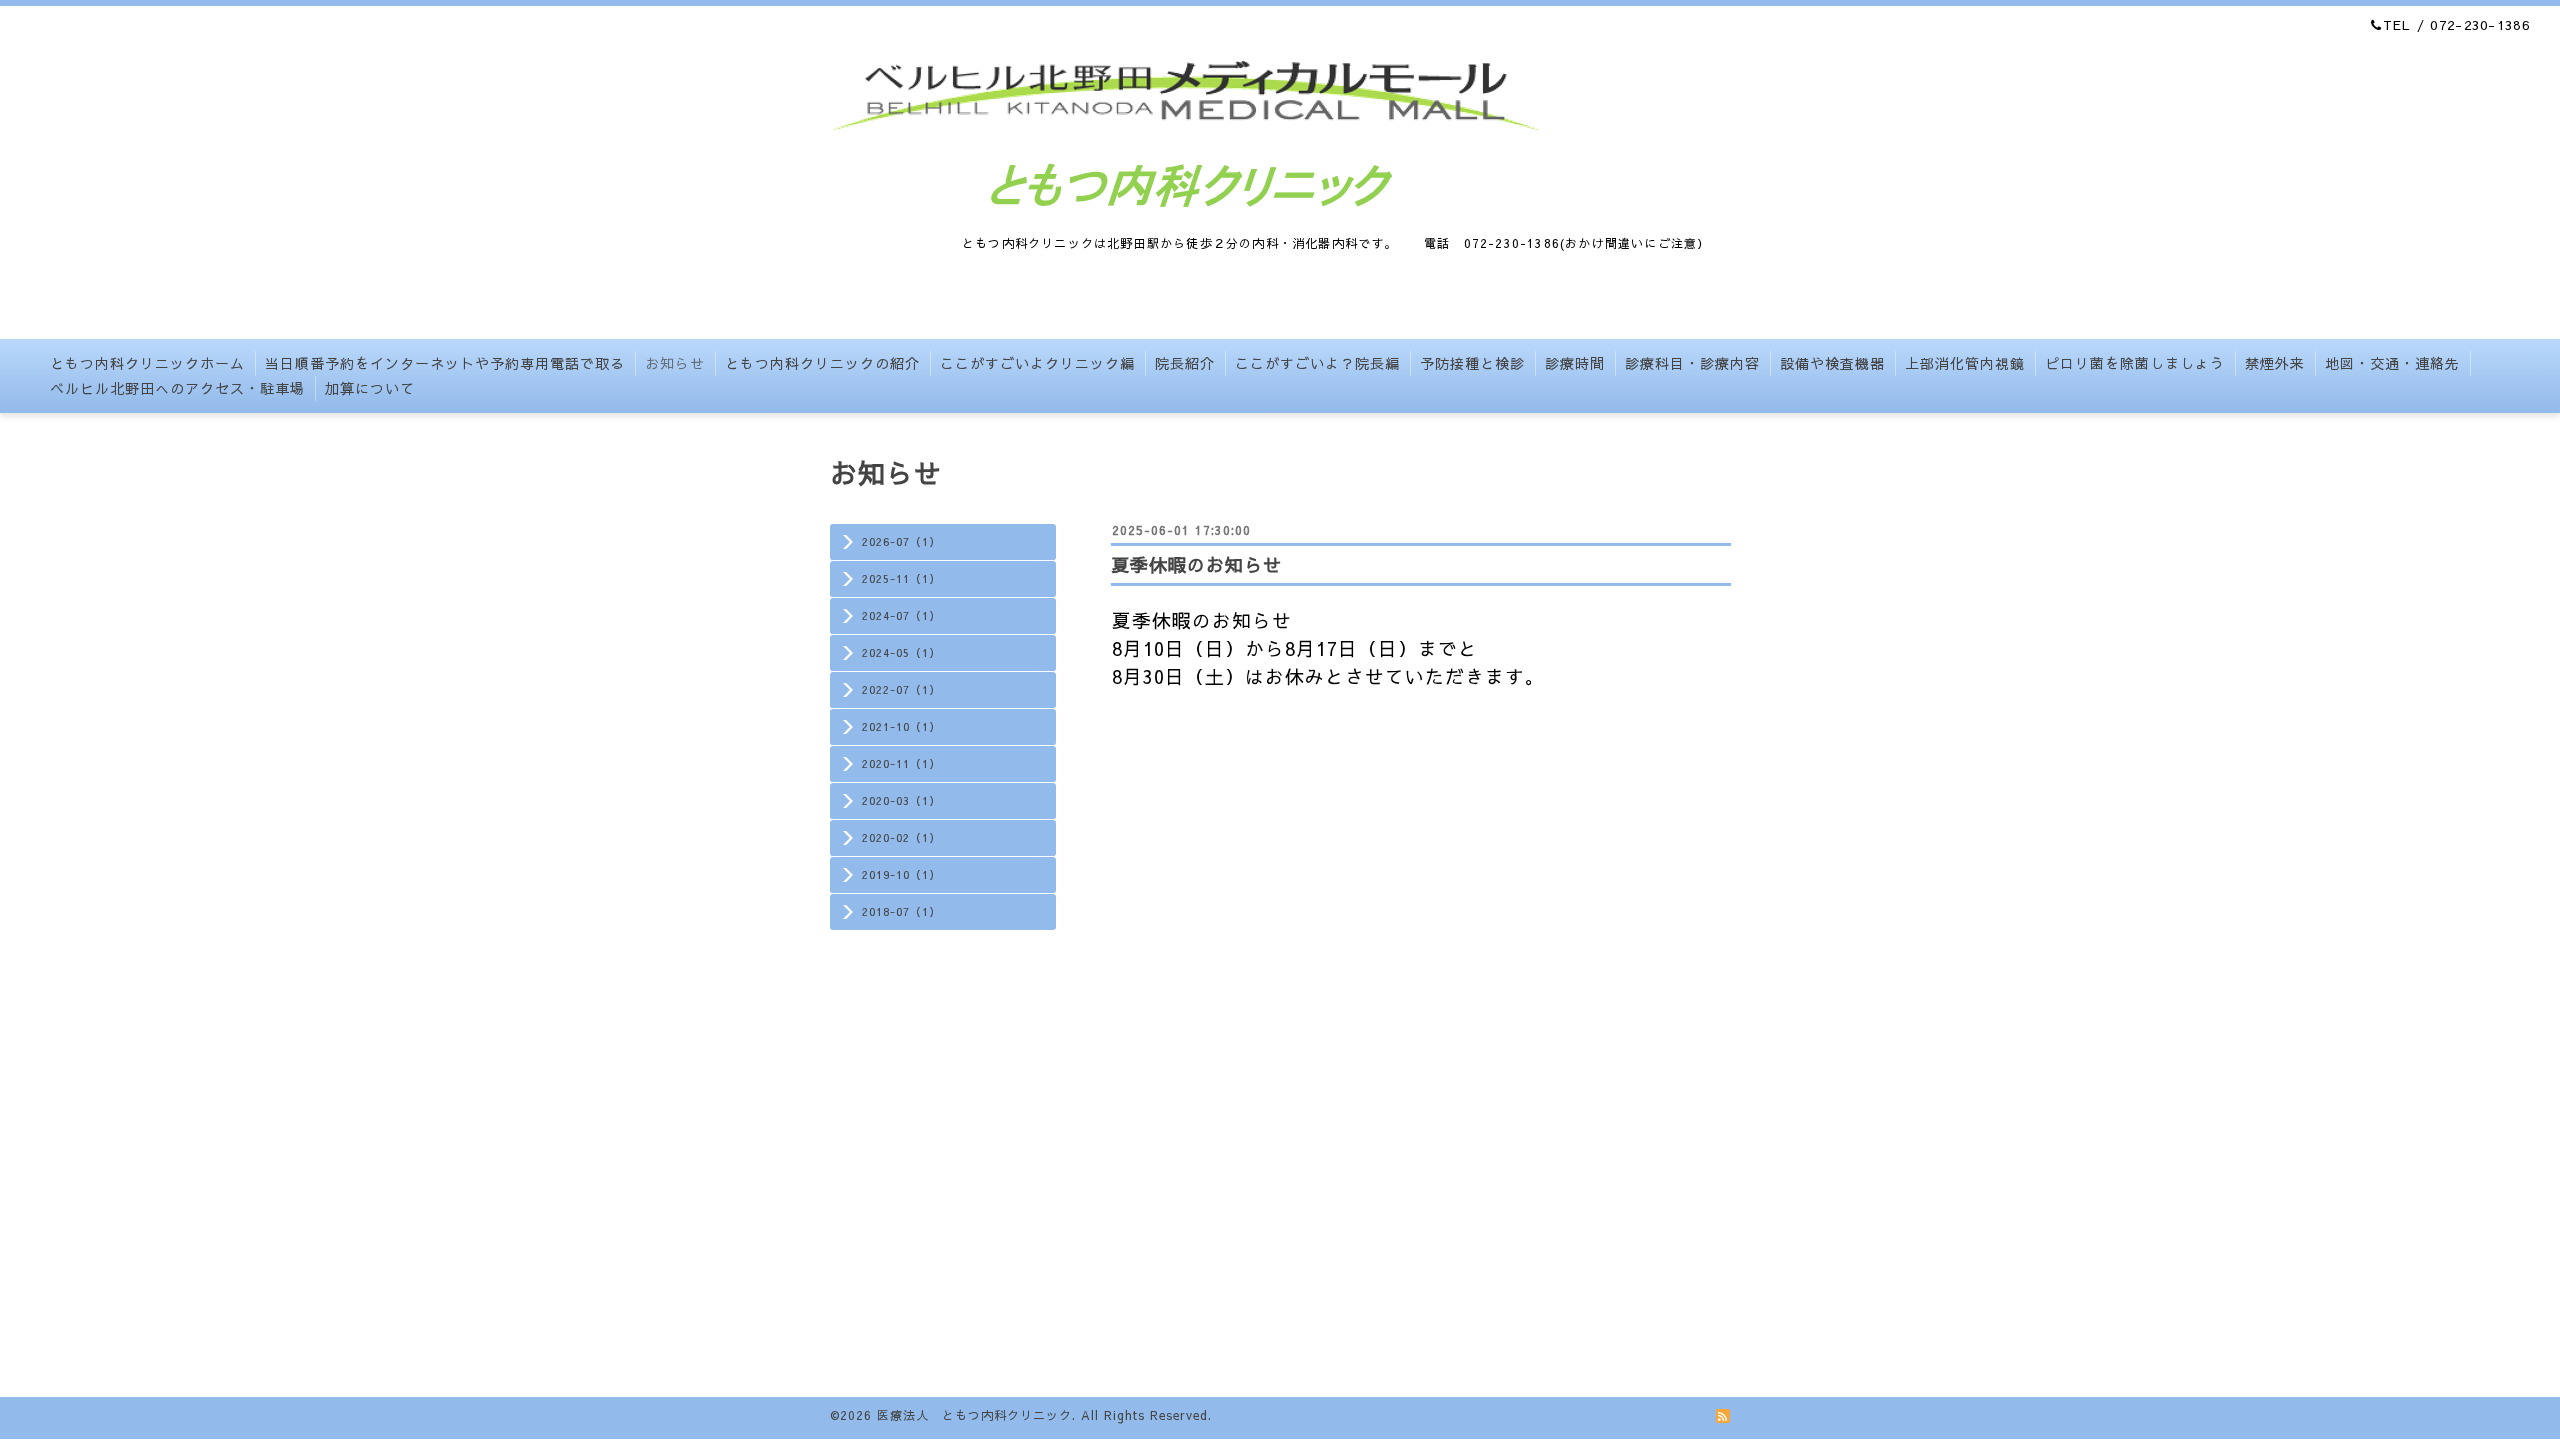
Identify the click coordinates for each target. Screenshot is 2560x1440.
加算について (370, 388)
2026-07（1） (901, 541)
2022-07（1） (901, 689)
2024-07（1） (901, 615)
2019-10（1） (901, 874)
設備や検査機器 (1832, 363)
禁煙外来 (2275, 363)
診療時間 (1575, 363)
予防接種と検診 (1472, 363)
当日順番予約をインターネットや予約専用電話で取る (445, 363)
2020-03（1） (901, 800)
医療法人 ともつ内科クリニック (974, 1415)
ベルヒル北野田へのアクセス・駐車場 (177, 388)
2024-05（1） (901, 652)
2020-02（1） (901, 837)
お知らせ (675, 363)
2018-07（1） (901, 911)
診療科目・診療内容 (1692, 363)
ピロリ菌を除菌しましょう (2135, 363)
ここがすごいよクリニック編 (1037, 363)
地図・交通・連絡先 (2392, 363)
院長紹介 (1185, 363)
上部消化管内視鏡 (1965, 363)
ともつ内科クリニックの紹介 (822, 363)
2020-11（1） (901, 763)
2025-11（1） (901, 578)
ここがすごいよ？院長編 (1317, 363)
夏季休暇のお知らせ (1196, 564)
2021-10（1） (901, 726)
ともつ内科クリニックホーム (147, 363)
